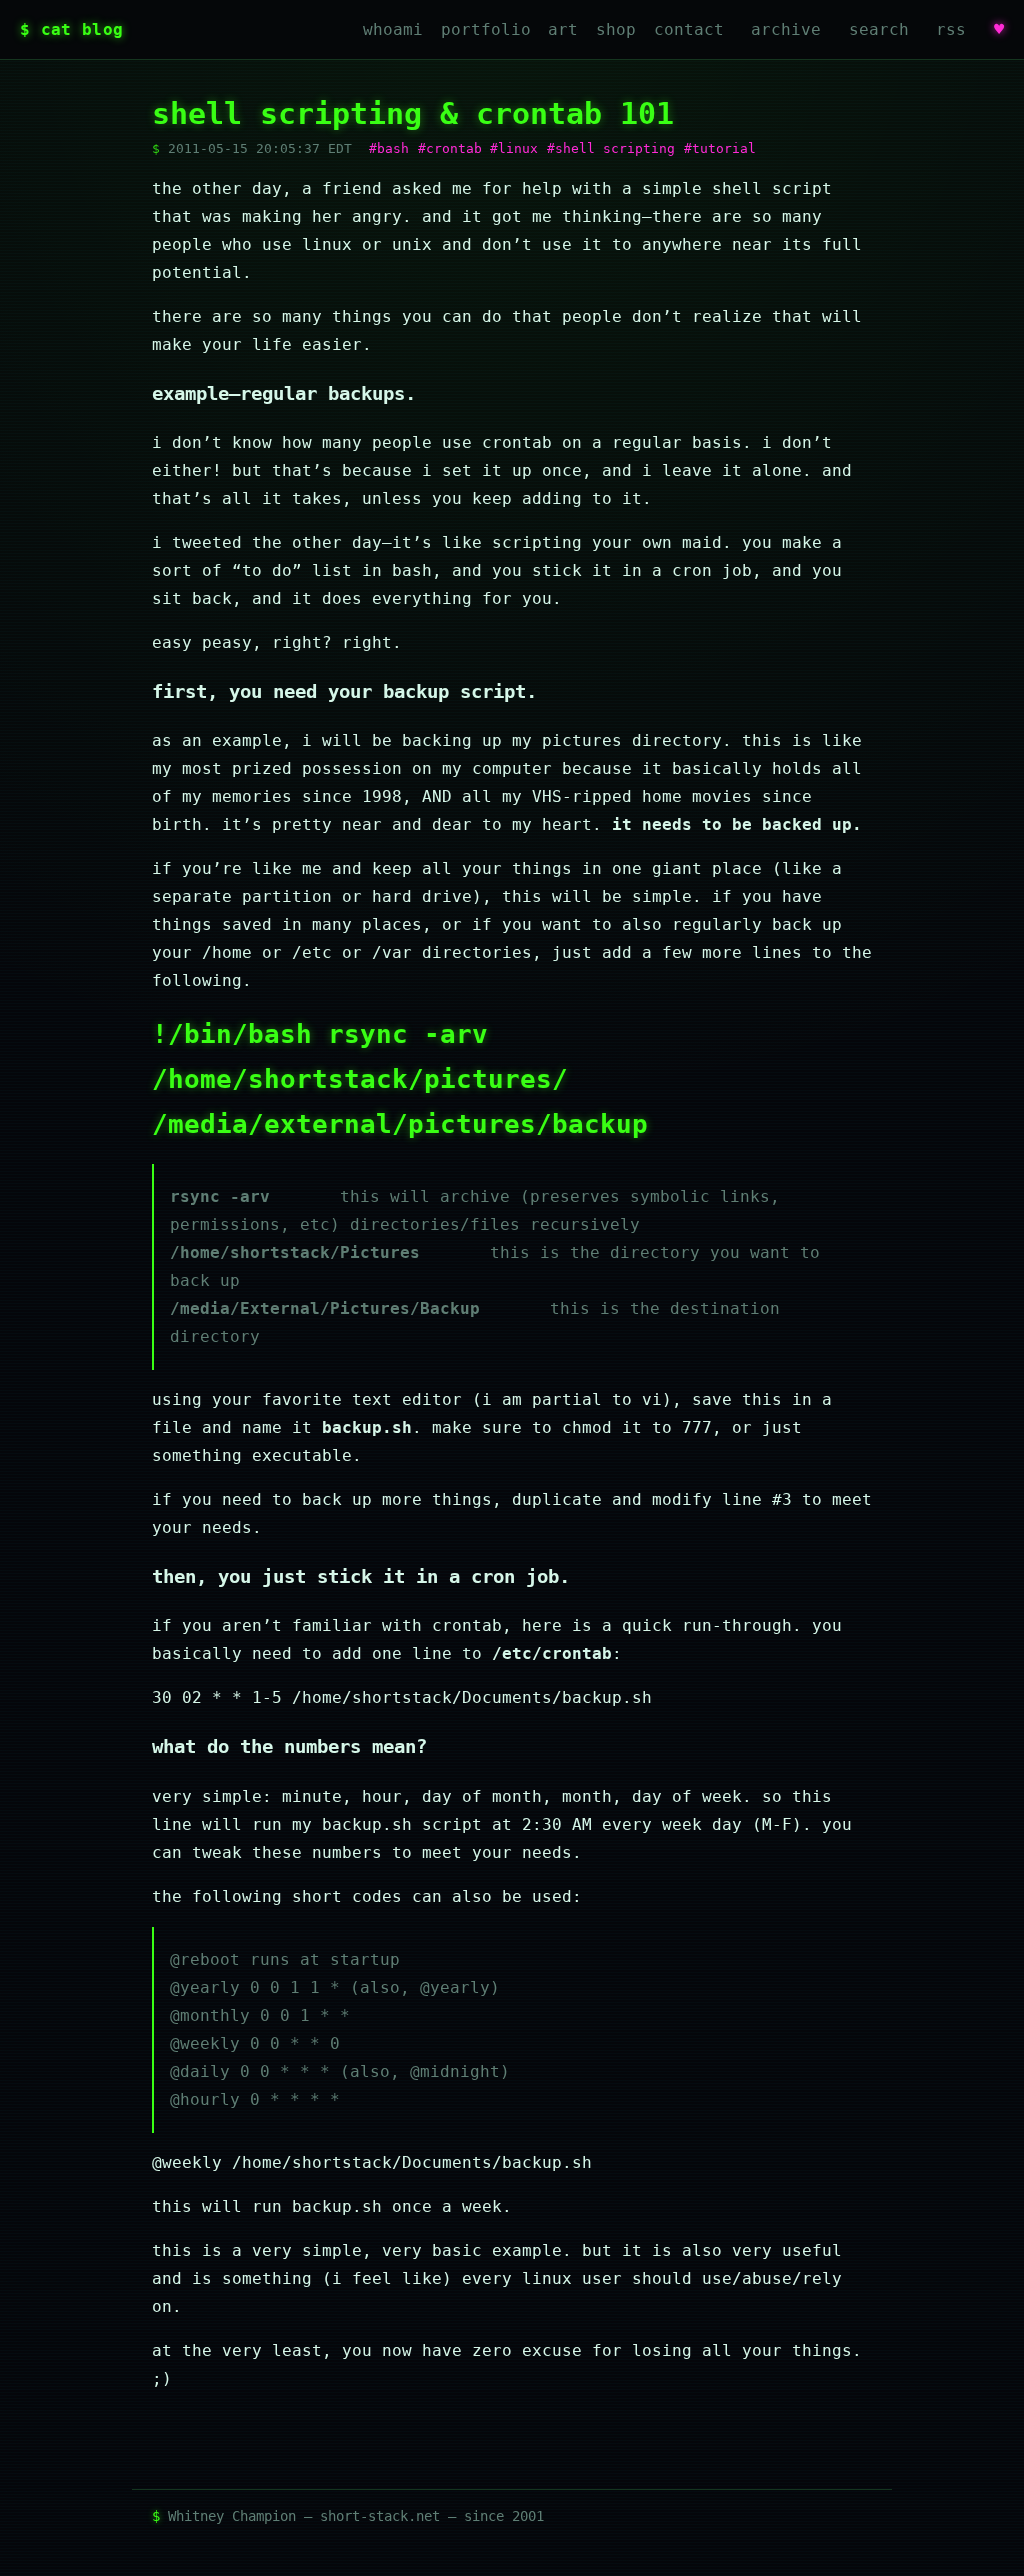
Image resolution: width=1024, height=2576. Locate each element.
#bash (389, 148)
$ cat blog (71, 29)
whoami (393, 29)
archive (786, 29)
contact (689, 29)
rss (951, 29)
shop (616, 29)
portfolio (486, 29)
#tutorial (720, 148)
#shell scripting (611, 148)
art (563, 29)
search (879, 29)
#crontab (450, 148)
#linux (514, 148)
